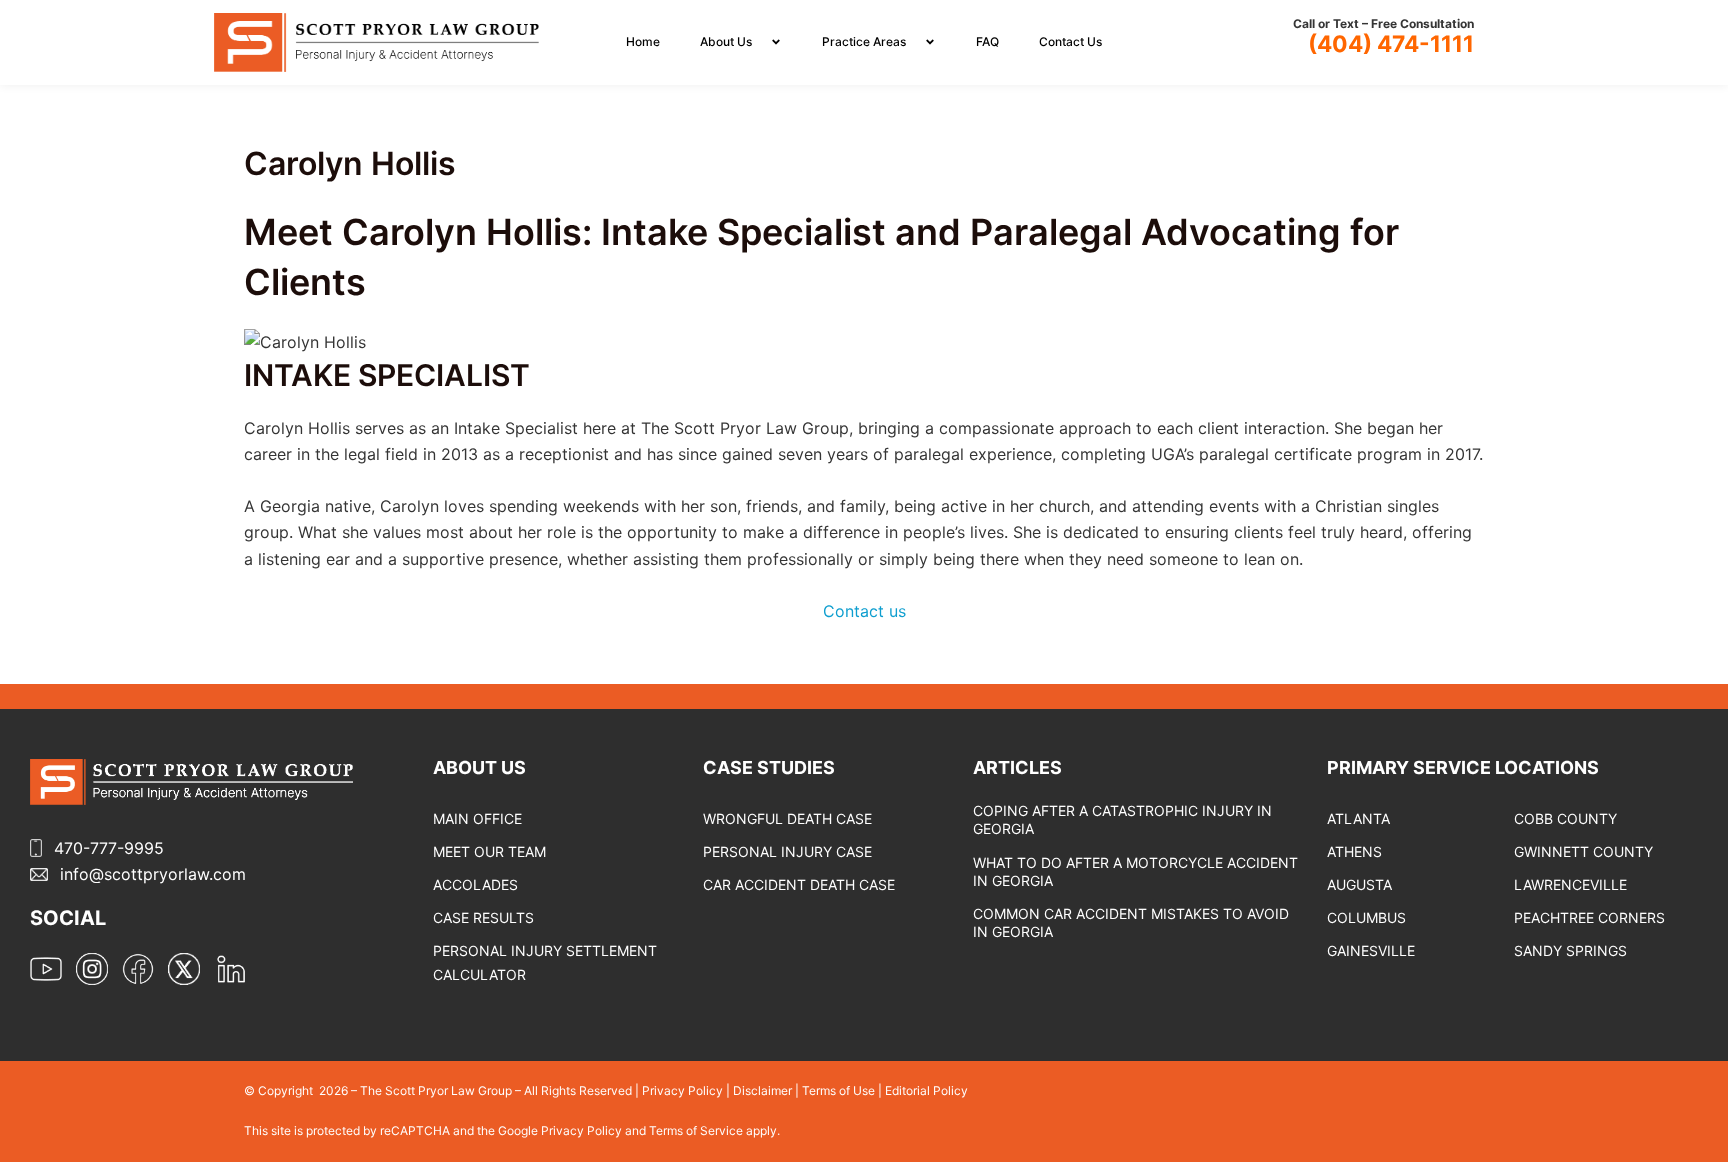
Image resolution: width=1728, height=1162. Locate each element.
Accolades (475, 884)
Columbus (1366, 917)
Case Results (483, 917)
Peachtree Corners (1589, 917)
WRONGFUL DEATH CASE (787, 818)
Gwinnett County (1583, 851)
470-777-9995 (109, 848)
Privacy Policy (682, 1090)
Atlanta (1358, 818)
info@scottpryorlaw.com (153, 874)
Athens (1354, 851)
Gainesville (1371, 950)
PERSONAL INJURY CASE (787, 851)
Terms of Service (697, 1130)
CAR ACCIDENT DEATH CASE (799, 884)
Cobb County (1565, 818)
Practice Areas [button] (864, 41)
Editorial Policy (926, 1090)
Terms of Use (838, 1090)
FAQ (987, 41)
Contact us (864, 611)
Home (643, 41)
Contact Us (1070, 41)
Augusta (1359, 884)
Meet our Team (489, 851)
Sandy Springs (1570, 950)
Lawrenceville (1570, 884)
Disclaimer (762, 1090)
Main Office (477, 818)
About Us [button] (726, 41)
